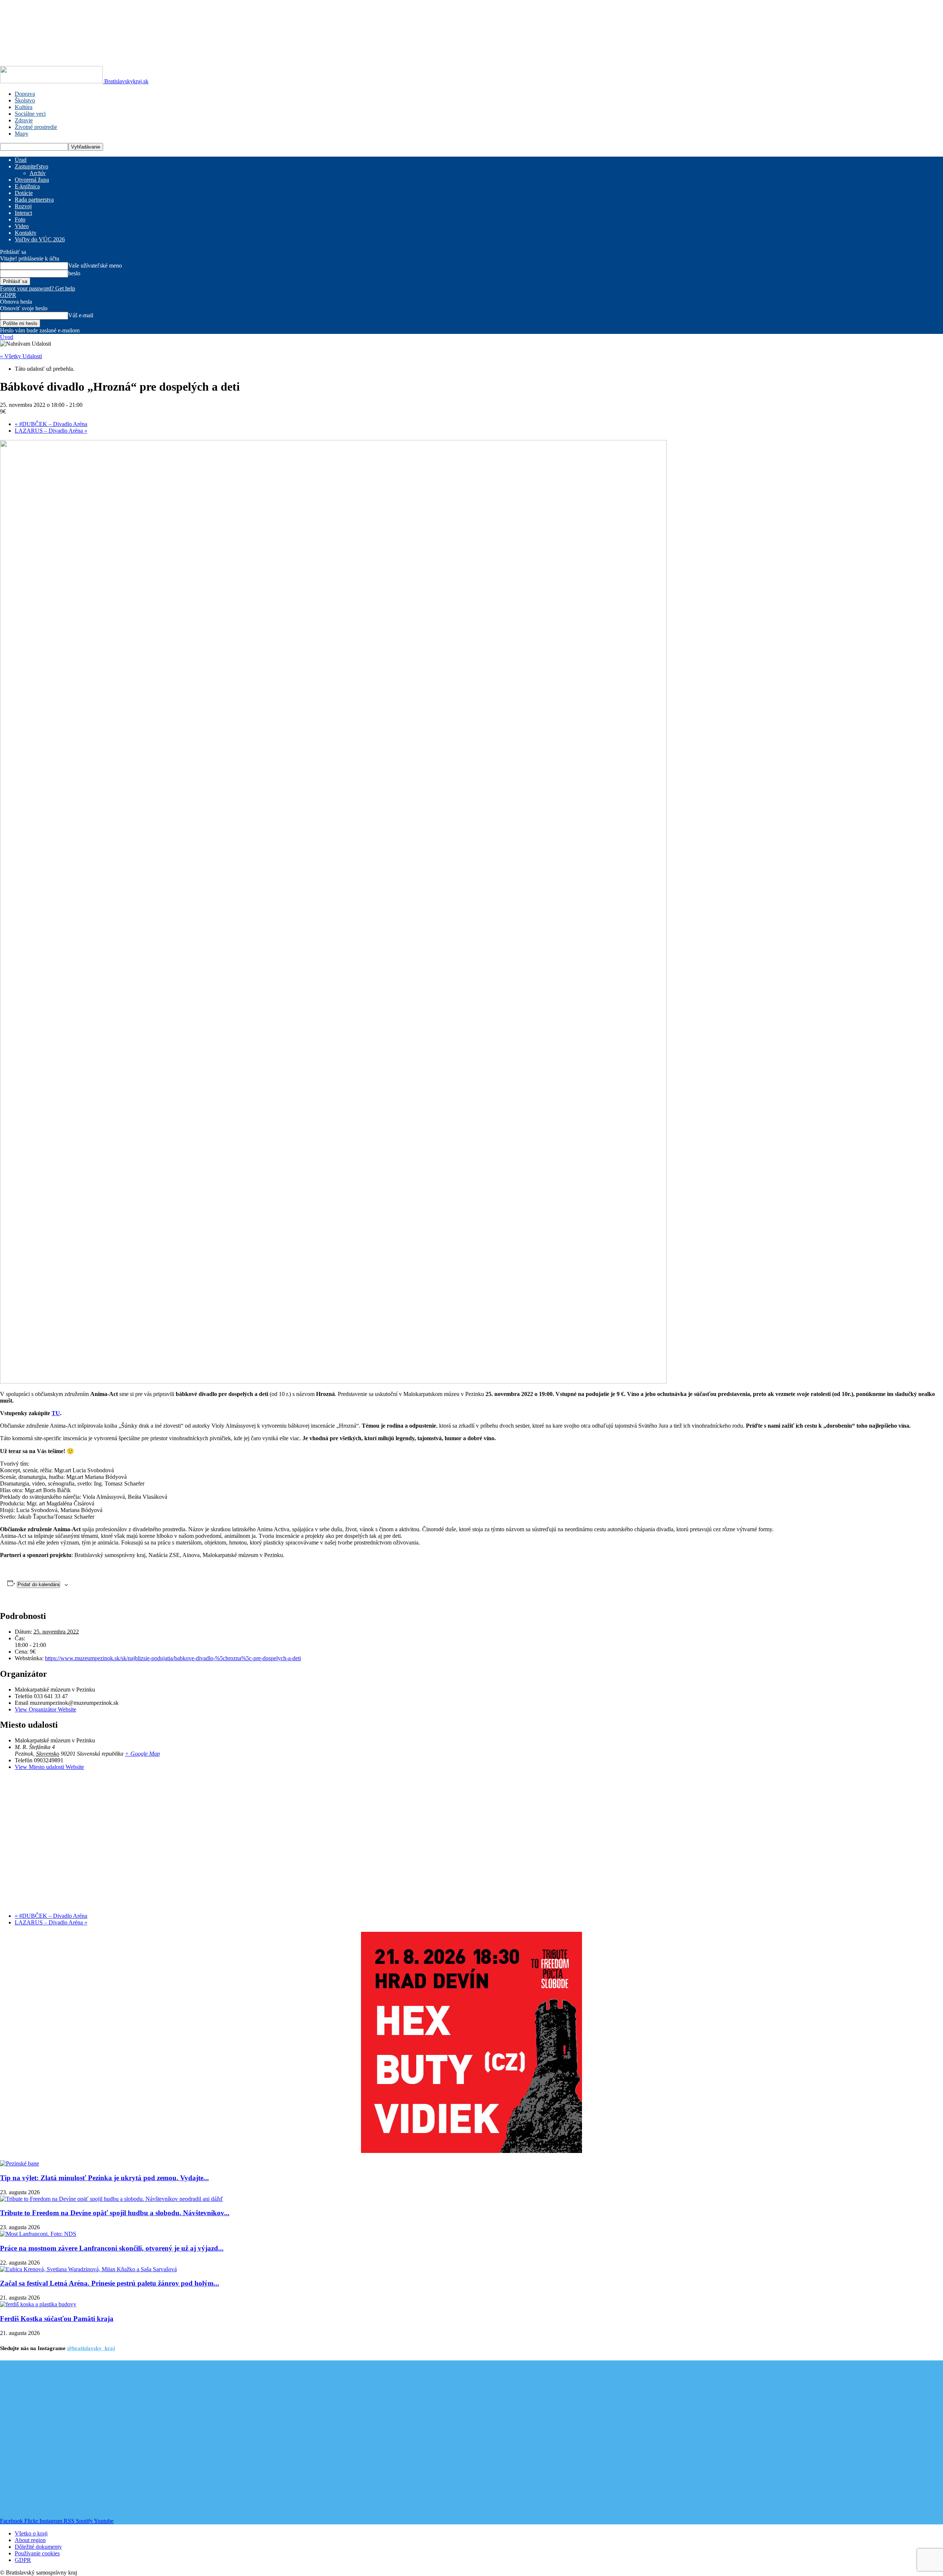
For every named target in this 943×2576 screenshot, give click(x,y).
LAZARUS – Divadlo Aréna (51, 431)
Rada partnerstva (34, 200)
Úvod (7, 337)
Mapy (22, 134)
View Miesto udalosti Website (49, 1767)
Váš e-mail (81, 315)
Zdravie (24, 120)
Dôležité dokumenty (38, 2547)
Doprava (25, 94)
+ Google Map (142, 1754)
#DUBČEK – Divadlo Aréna (51, 424)
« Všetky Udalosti (21, 356)
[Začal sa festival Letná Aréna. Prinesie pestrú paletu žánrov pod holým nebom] (88, 2269)
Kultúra (24, 107)
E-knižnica (27, 186)
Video (22, 226)
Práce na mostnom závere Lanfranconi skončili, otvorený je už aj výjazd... (112, 2248)
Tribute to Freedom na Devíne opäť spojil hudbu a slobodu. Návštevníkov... (115, 2213)
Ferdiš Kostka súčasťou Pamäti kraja (57, 2319)
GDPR (8, 295)
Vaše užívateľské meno (95, 266)
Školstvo (25, 100)
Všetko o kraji (31, 2533)
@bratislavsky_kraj (91, 2348)
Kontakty (26, 233)
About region (30, 2540)
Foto (20, 219)
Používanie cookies (37, 2553)
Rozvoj (23, 206)
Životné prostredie (36, 127)
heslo (74, 273)
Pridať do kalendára (38, 1584)
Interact (23, 213)
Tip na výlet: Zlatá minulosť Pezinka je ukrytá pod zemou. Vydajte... (104, 2178)
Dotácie (24, 193)
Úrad (21, 160)
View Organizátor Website (45, 1709)
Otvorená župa (32, 180)
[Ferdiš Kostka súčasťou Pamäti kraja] (38, 2304)
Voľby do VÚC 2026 (40, 239)
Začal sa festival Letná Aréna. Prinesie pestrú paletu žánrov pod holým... (110, 2283)
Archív (38, 173)
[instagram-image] (79, 2439)
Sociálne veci (30, 114)
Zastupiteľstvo (31, 166)
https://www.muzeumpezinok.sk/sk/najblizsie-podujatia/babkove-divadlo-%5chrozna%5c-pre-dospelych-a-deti (173, 1658)
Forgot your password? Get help (38, 288)
